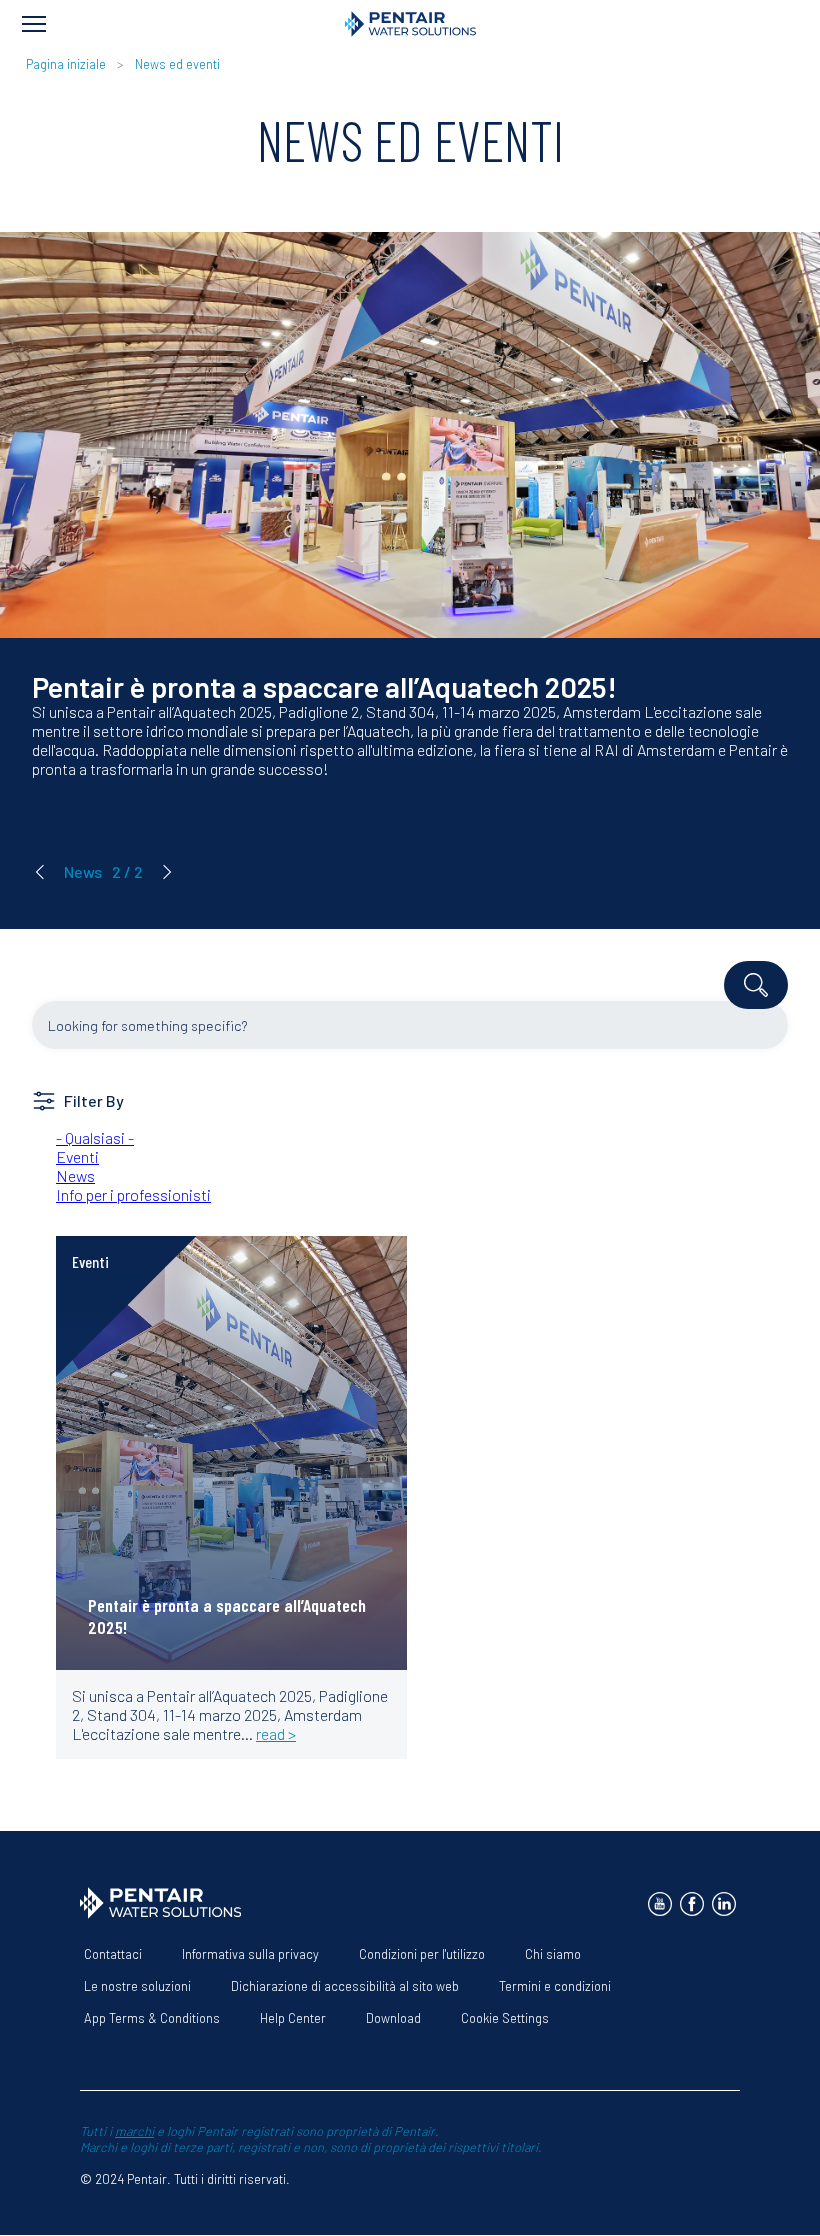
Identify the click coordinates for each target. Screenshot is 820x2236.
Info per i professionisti (133, 1194)
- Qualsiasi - (95, 1137)
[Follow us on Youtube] (660, 1904)
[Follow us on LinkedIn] (724, 1904)
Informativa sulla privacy (250, 1954)
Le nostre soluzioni (137, 1986)
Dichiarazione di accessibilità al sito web (345, 1986)
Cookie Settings (505, 2018)
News (75, 1175)
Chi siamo (553, 1954)
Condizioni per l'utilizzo (422, 1954)
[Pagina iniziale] (410, 24)
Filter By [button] (94, 1100)
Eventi (77, 1156)
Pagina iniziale (67, 64)
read (102, 1277)
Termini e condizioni (555, 1986)
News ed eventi (177, 64)
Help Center (293, 2018)
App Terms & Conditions (152, 2018)
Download (393, 2018)
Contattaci (113, 1954)
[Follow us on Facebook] (692, 1904)
